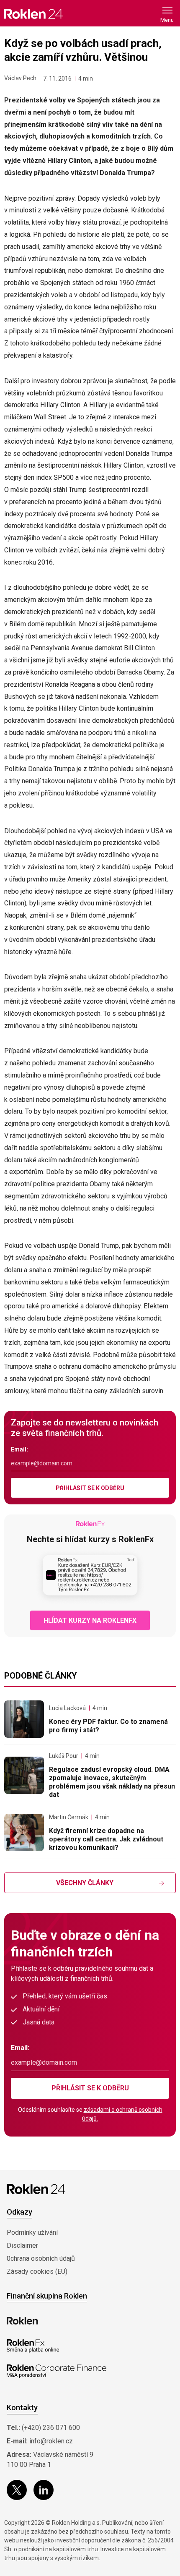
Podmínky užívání (32, 2232)
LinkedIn (44, 2490)
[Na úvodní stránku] (33, 14)
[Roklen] (22, 2321)
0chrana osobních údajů (41, 2258)
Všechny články (85, 1883)
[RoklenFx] (33, 2346)
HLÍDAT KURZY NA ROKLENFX (90, 1620)
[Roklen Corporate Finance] (57, 2371)
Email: (19, 1449)
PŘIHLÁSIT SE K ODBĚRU (90, 1488)
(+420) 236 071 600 (51, 2428)
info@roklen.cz (51, 2441)
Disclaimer (22, 2245)
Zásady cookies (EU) (37, 2271)
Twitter (17, 2490)
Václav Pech (20, 78)
